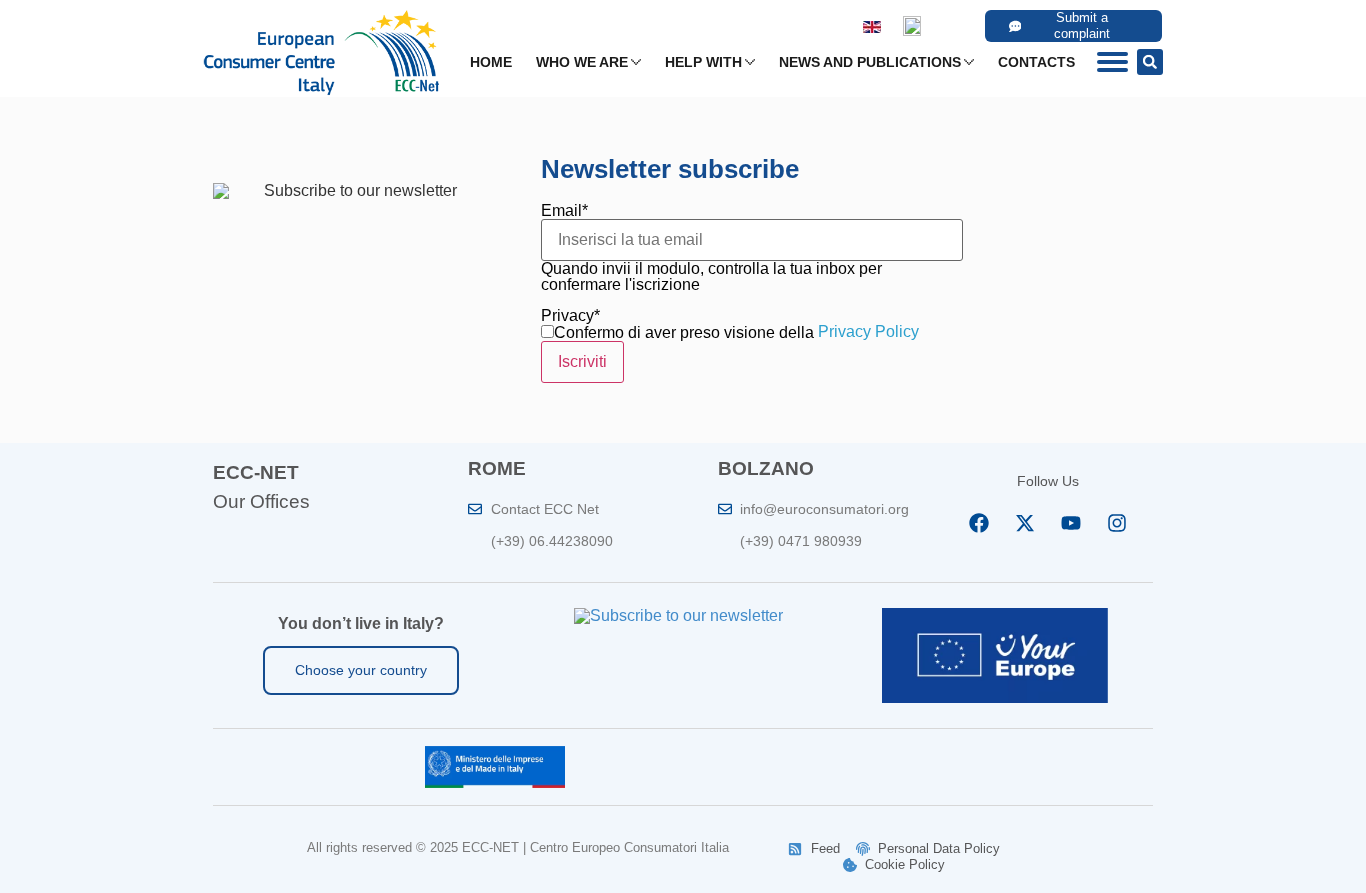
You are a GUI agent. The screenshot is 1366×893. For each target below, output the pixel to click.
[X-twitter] (1025, 523)
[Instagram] (1117, 523)
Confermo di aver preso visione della (684, 333)
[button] (1150, 62)
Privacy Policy (868, 331)
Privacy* (570, 316)
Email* (564, 211)
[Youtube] (1071, 523)
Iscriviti (582, 361)
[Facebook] (979, 523)
